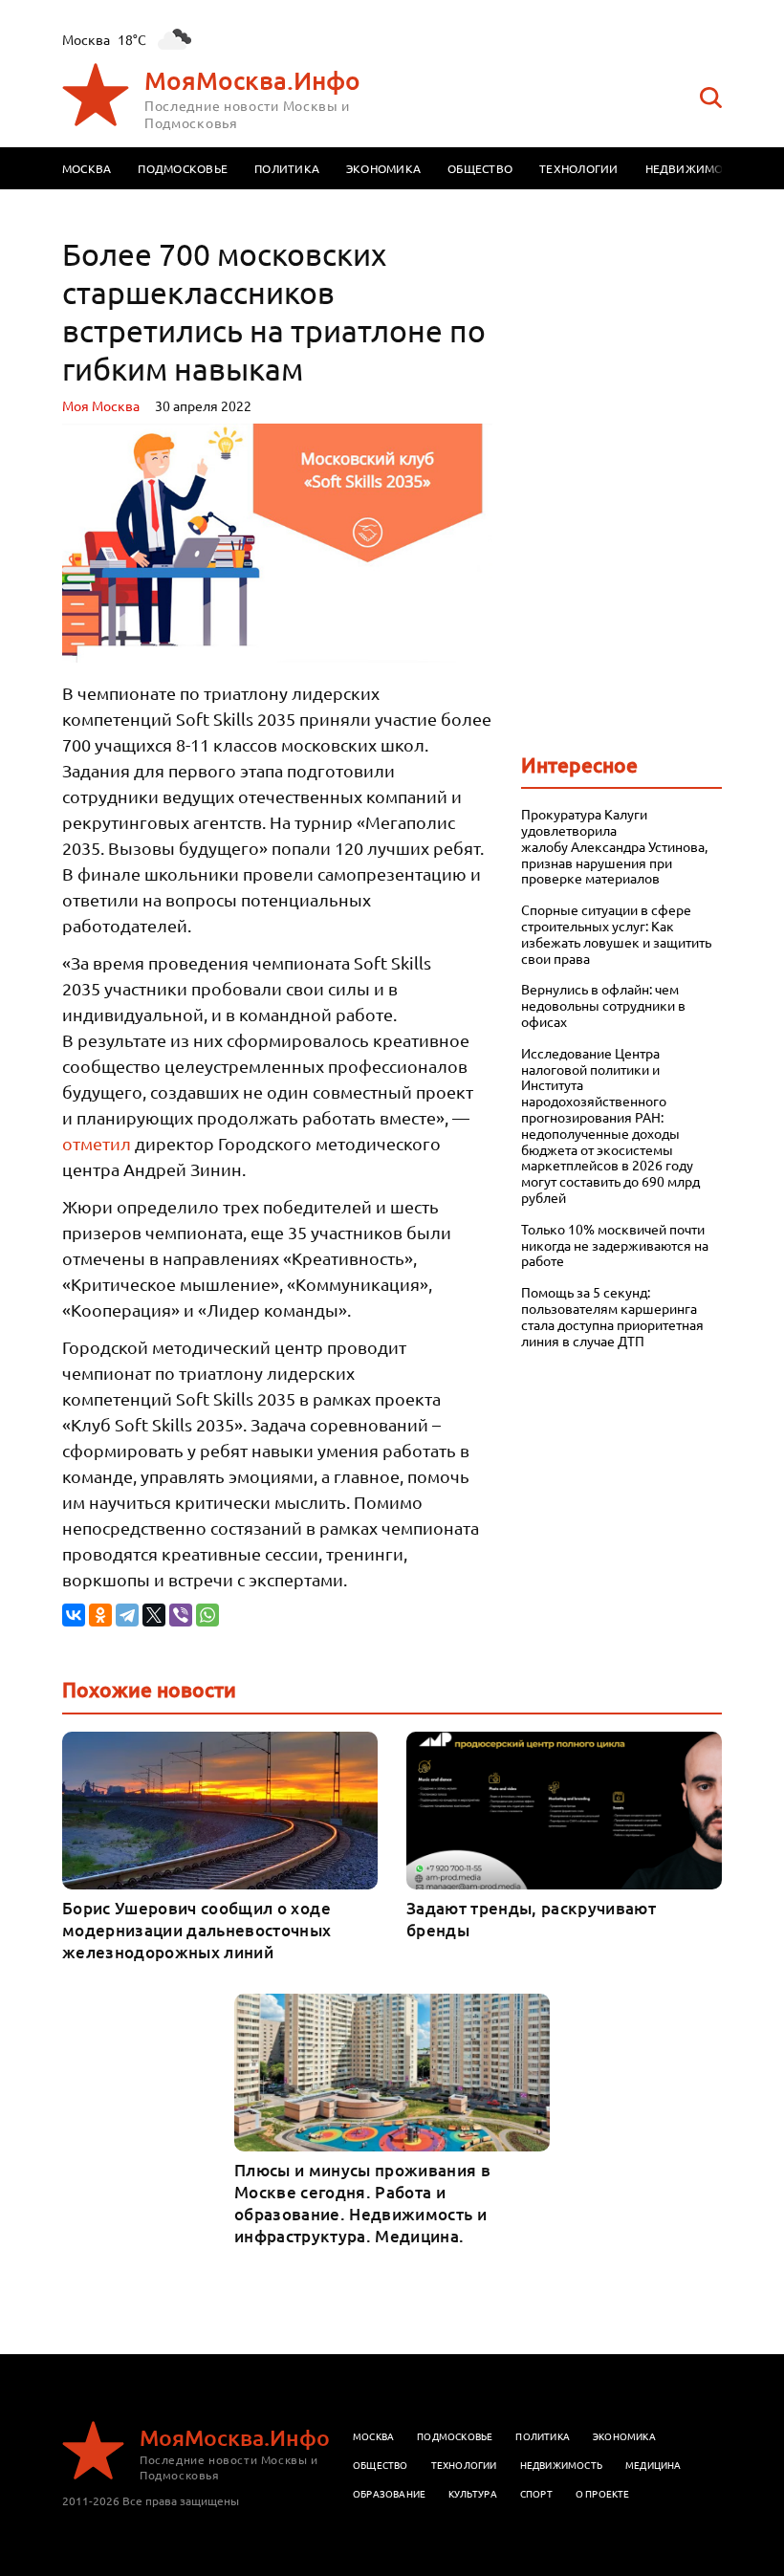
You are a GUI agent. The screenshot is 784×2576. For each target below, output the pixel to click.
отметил (97, 1143)
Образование (389, 2493)
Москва (87, 168)
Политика (287, 168)
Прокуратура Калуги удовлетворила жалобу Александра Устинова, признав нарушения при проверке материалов (614, 846)
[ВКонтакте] (74, 1615)
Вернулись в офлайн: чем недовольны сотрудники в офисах (603, 1005)
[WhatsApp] (207, 1615)
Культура (473, 2493)
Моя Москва (101, 405)
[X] (154, 1615)
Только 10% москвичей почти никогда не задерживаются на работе (615, 1245)
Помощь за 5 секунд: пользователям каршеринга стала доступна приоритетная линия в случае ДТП (612, 1316)
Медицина (653, 2465)
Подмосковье (183, 168)
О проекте (603, 2493)
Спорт (536, 2493)
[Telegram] (127, 1615)
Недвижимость (695, 168)
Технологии (578, 168)
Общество (480, 168)
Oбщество (381, 2465)
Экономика (383, 168)
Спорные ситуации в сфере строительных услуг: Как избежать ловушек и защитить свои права (616, 934)
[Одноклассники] (100, 1615)
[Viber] (181, 1615)
